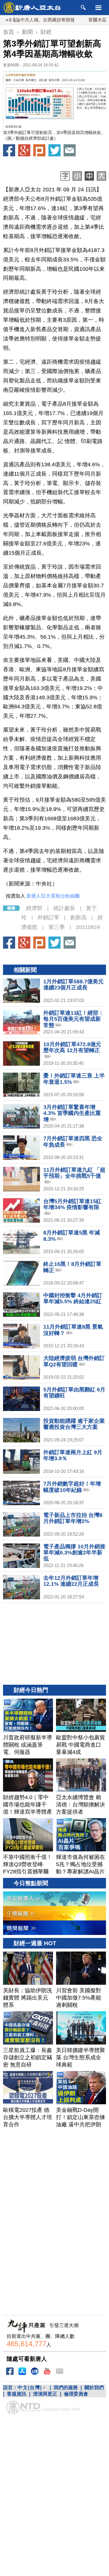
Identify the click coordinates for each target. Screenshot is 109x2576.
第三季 (57, 927)
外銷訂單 (48, 918)
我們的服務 (66, 2388)
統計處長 (64, 908)
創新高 (78, 918)
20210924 (88, 927)
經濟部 (34, 908)
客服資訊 (17, 2394)
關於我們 (94, 2388)
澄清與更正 (45, 2394)
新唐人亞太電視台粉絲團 (53, 896)
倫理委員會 (76, 2394)
